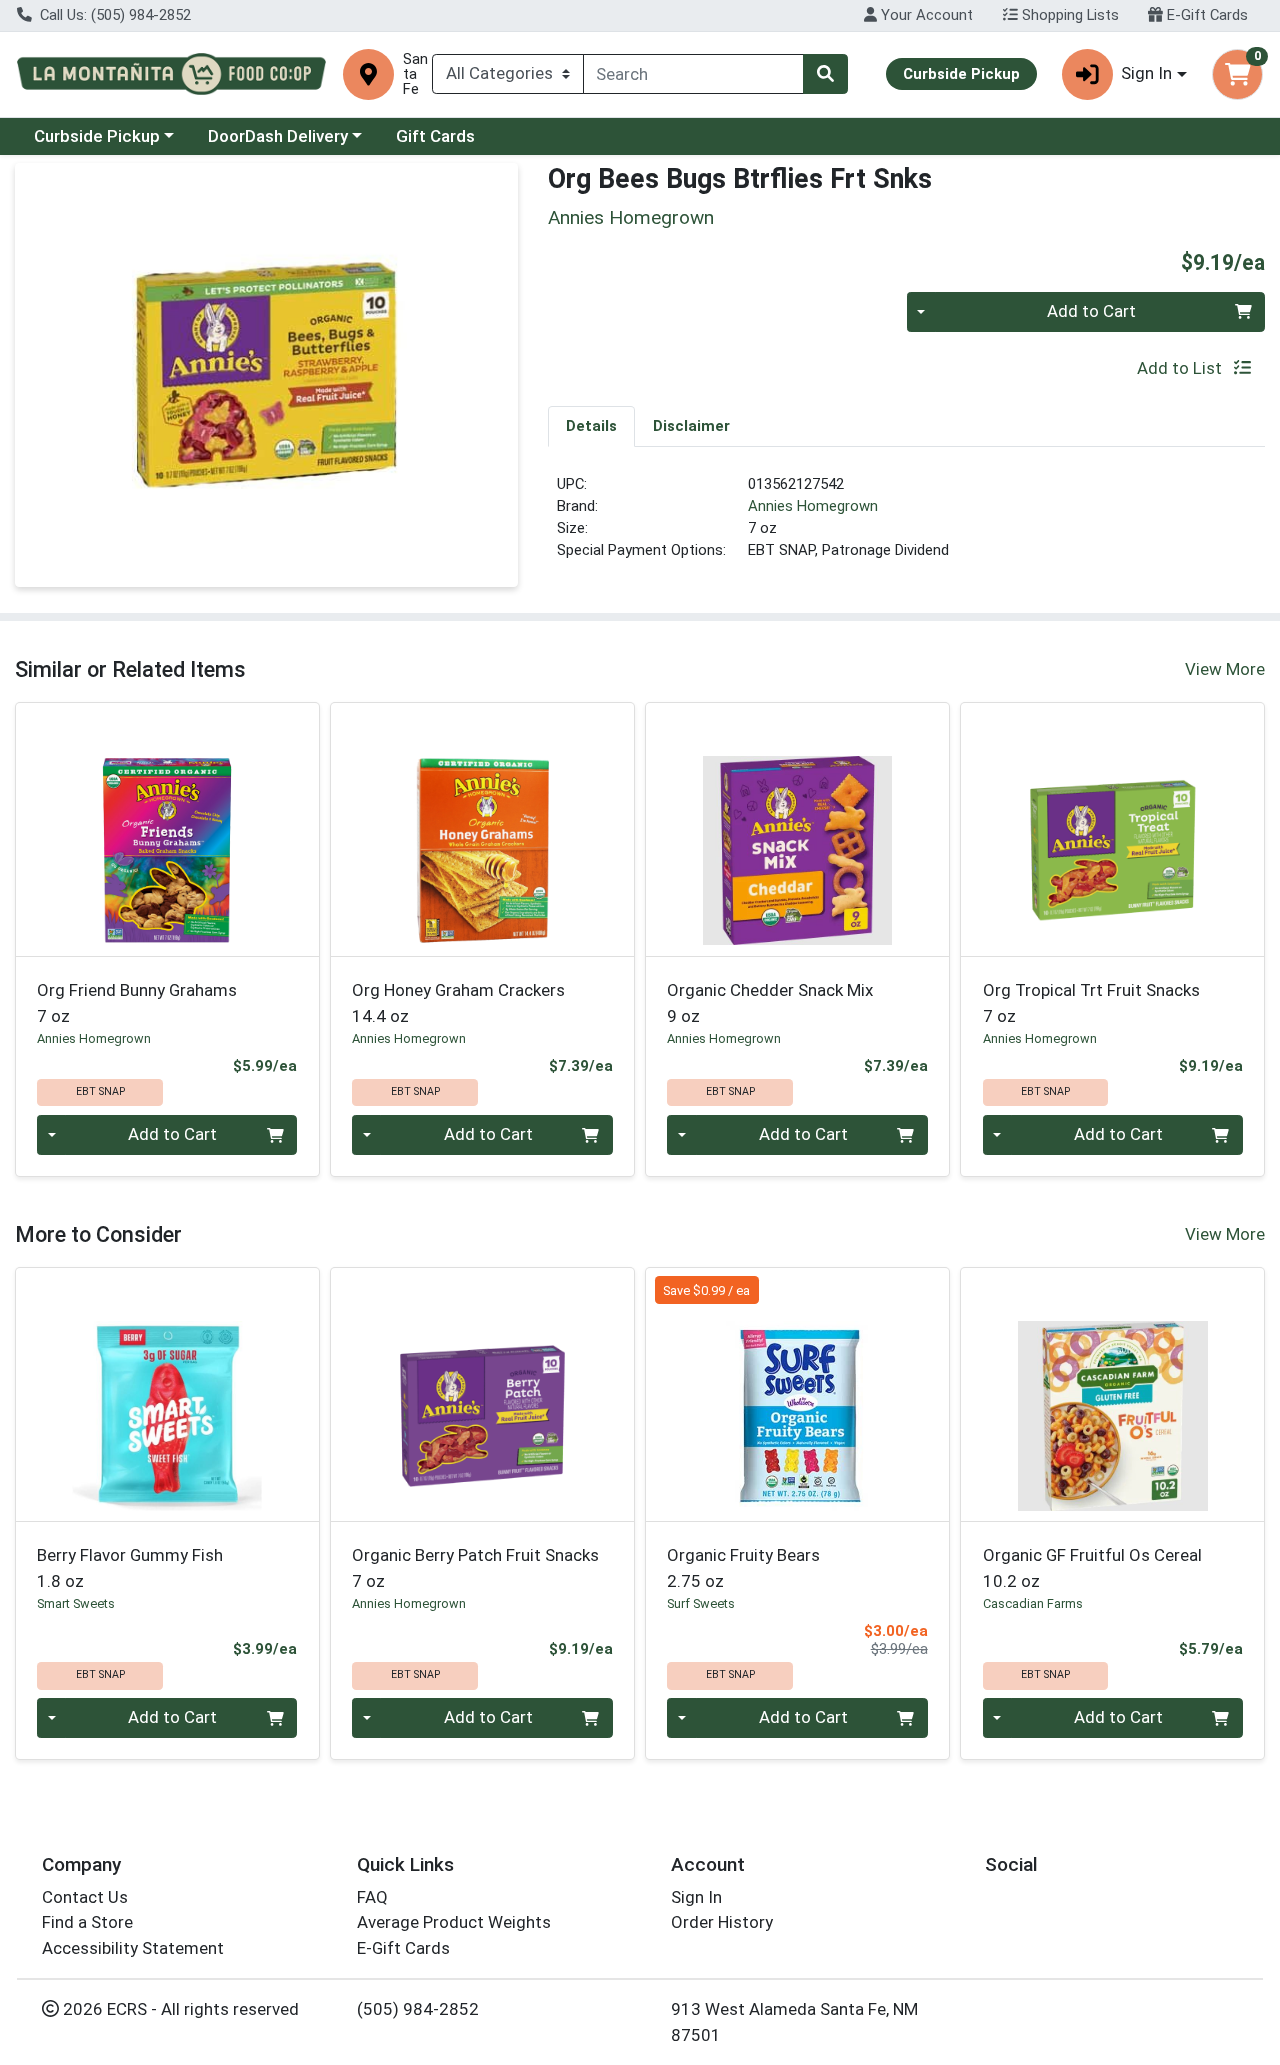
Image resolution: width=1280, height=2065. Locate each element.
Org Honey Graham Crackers (458, 1002)
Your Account (925, 15)
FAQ (372, 1897)
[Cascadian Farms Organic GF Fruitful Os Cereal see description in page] (1112, 1394)
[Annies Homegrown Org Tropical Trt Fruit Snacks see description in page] (1112, 829)
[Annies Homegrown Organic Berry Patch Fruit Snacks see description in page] (482, 1394)
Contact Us (85, 1897)
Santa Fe (415, 74)
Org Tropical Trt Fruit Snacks (1091, 1002)
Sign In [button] (1146, 73)
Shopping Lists (1068, 15)
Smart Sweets (76, 1603)
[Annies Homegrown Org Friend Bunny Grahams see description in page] (167, 829)
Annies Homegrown (813, 506)
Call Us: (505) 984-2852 (113, 15)
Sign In (696, 1897)
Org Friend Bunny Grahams (137, 1002)
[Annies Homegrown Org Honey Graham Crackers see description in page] (482, 829)
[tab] (591, 426)
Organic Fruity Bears (743, 1567)
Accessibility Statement (133, 1948)
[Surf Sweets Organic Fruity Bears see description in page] (797, 1394)
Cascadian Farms (1033, 1603)
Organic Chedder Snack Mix (770, 1002)
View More (1225, 669)
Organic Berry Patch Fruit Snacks (475, 1567)
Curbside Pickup (97, 136)
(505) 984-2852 (418, 2009)
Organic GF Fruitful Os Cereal (1092, 1567)
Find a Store (87, 1922)
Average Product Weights (454, 1922)
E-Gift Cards (1205, 15)
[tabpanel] (906, 526)
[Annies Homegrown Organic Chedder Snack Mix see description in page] (797, 829)
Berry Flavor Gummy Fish (130, 1567)
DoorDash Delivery (278, 136)
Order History (722, 1922)
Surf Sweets (701, 1603)
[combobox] (694, 74)
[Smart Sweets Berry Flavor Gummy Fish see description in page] (167, 1394)
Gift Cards (435, 136)
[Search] (825, 74)
